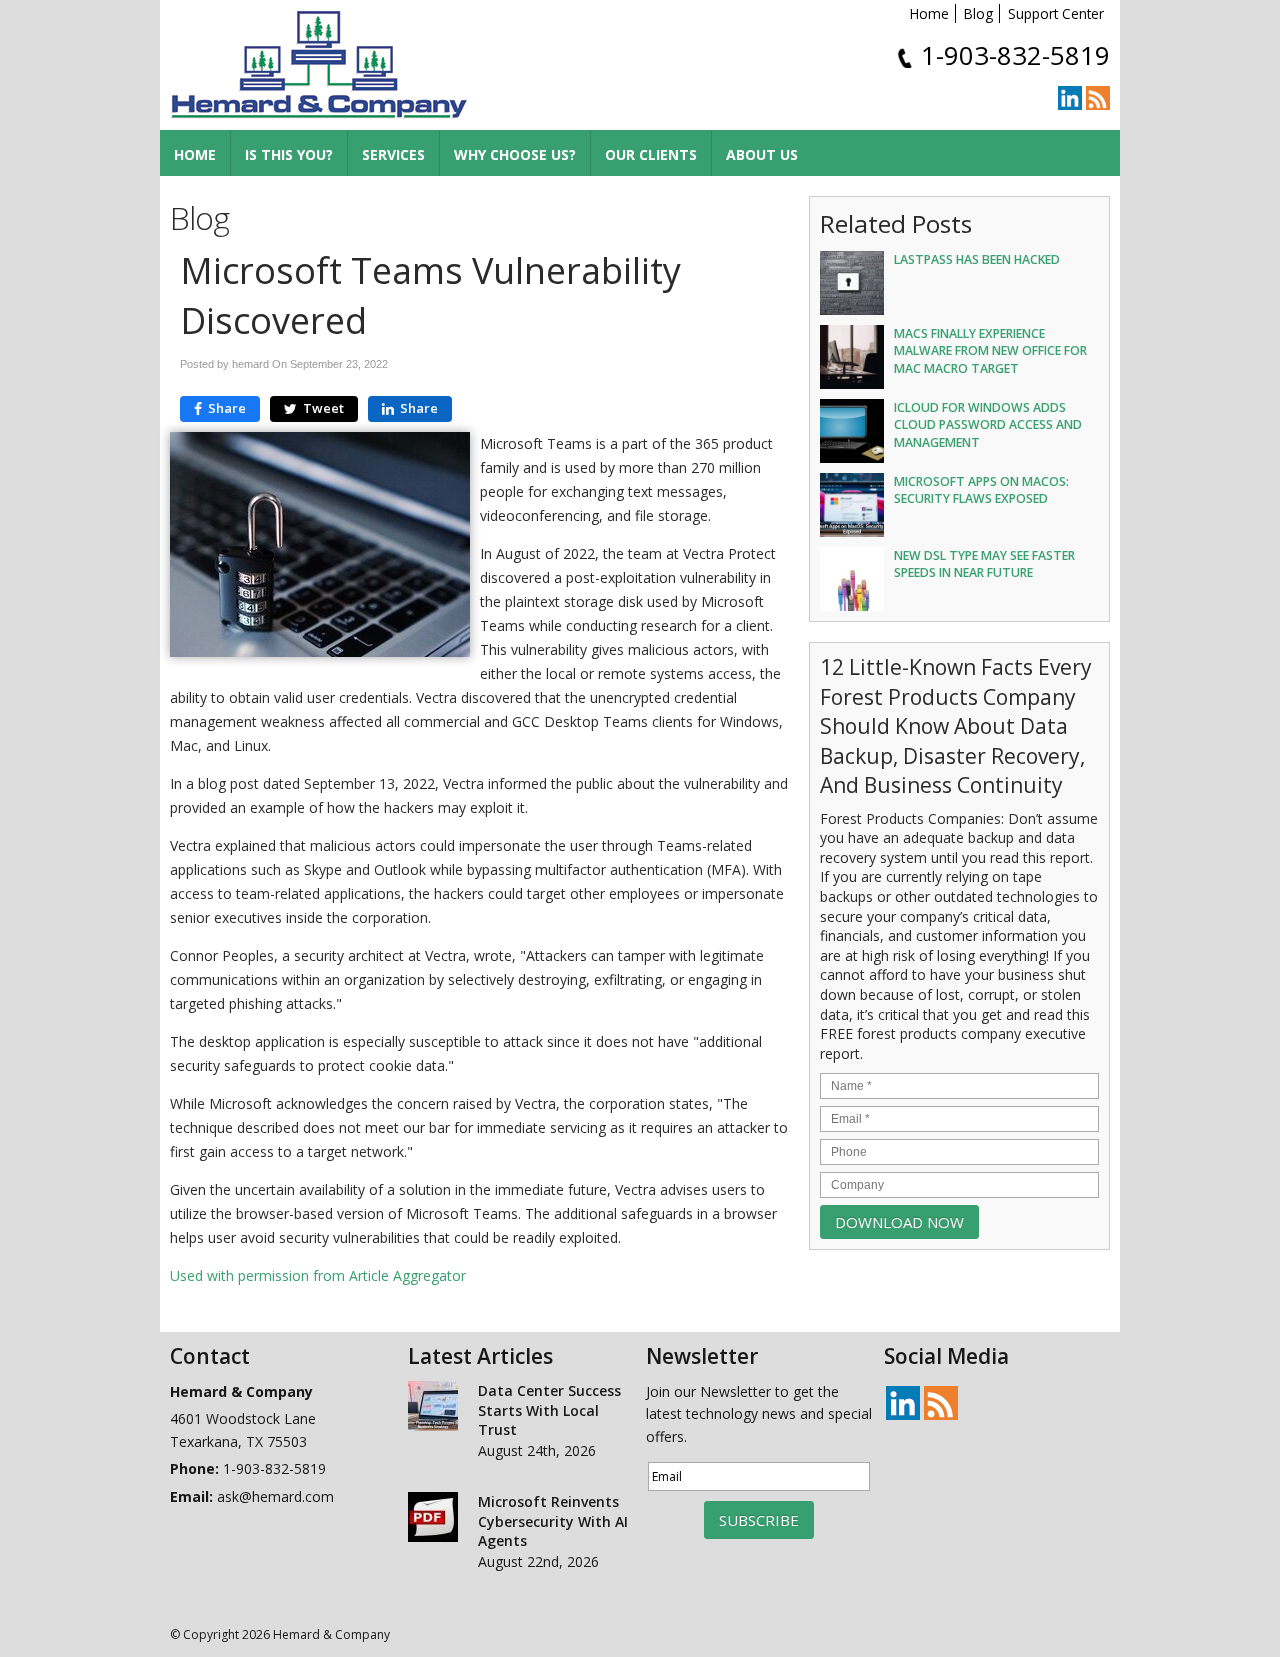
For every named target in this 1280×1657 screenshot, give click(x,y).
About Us (762, 154)
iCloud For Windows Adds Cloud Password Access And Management (988, 424)
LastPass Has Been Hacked (977, 259)
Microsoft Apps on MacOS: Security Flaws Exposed (981, 490)
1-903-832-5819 (1015, 55)
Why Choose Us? (515, 154)
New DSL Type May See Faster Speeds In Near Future (984, 564)
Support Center (1056, 13)
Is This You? (289, 154)
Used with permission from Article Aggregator (318, 1275)
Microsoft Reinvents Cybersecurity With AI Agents (553, 1521)
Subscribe (759, 1520)
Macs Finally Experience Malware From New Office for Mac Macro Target (990, 350)
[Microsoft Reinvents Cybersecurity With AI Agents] (433, 1520)
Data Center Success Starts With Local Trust (549, 1410)
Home (929, 13)
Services (393, 154)
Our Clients (651, 154)
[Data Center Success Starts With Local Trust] (433, 1409)
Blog (978, 13)
